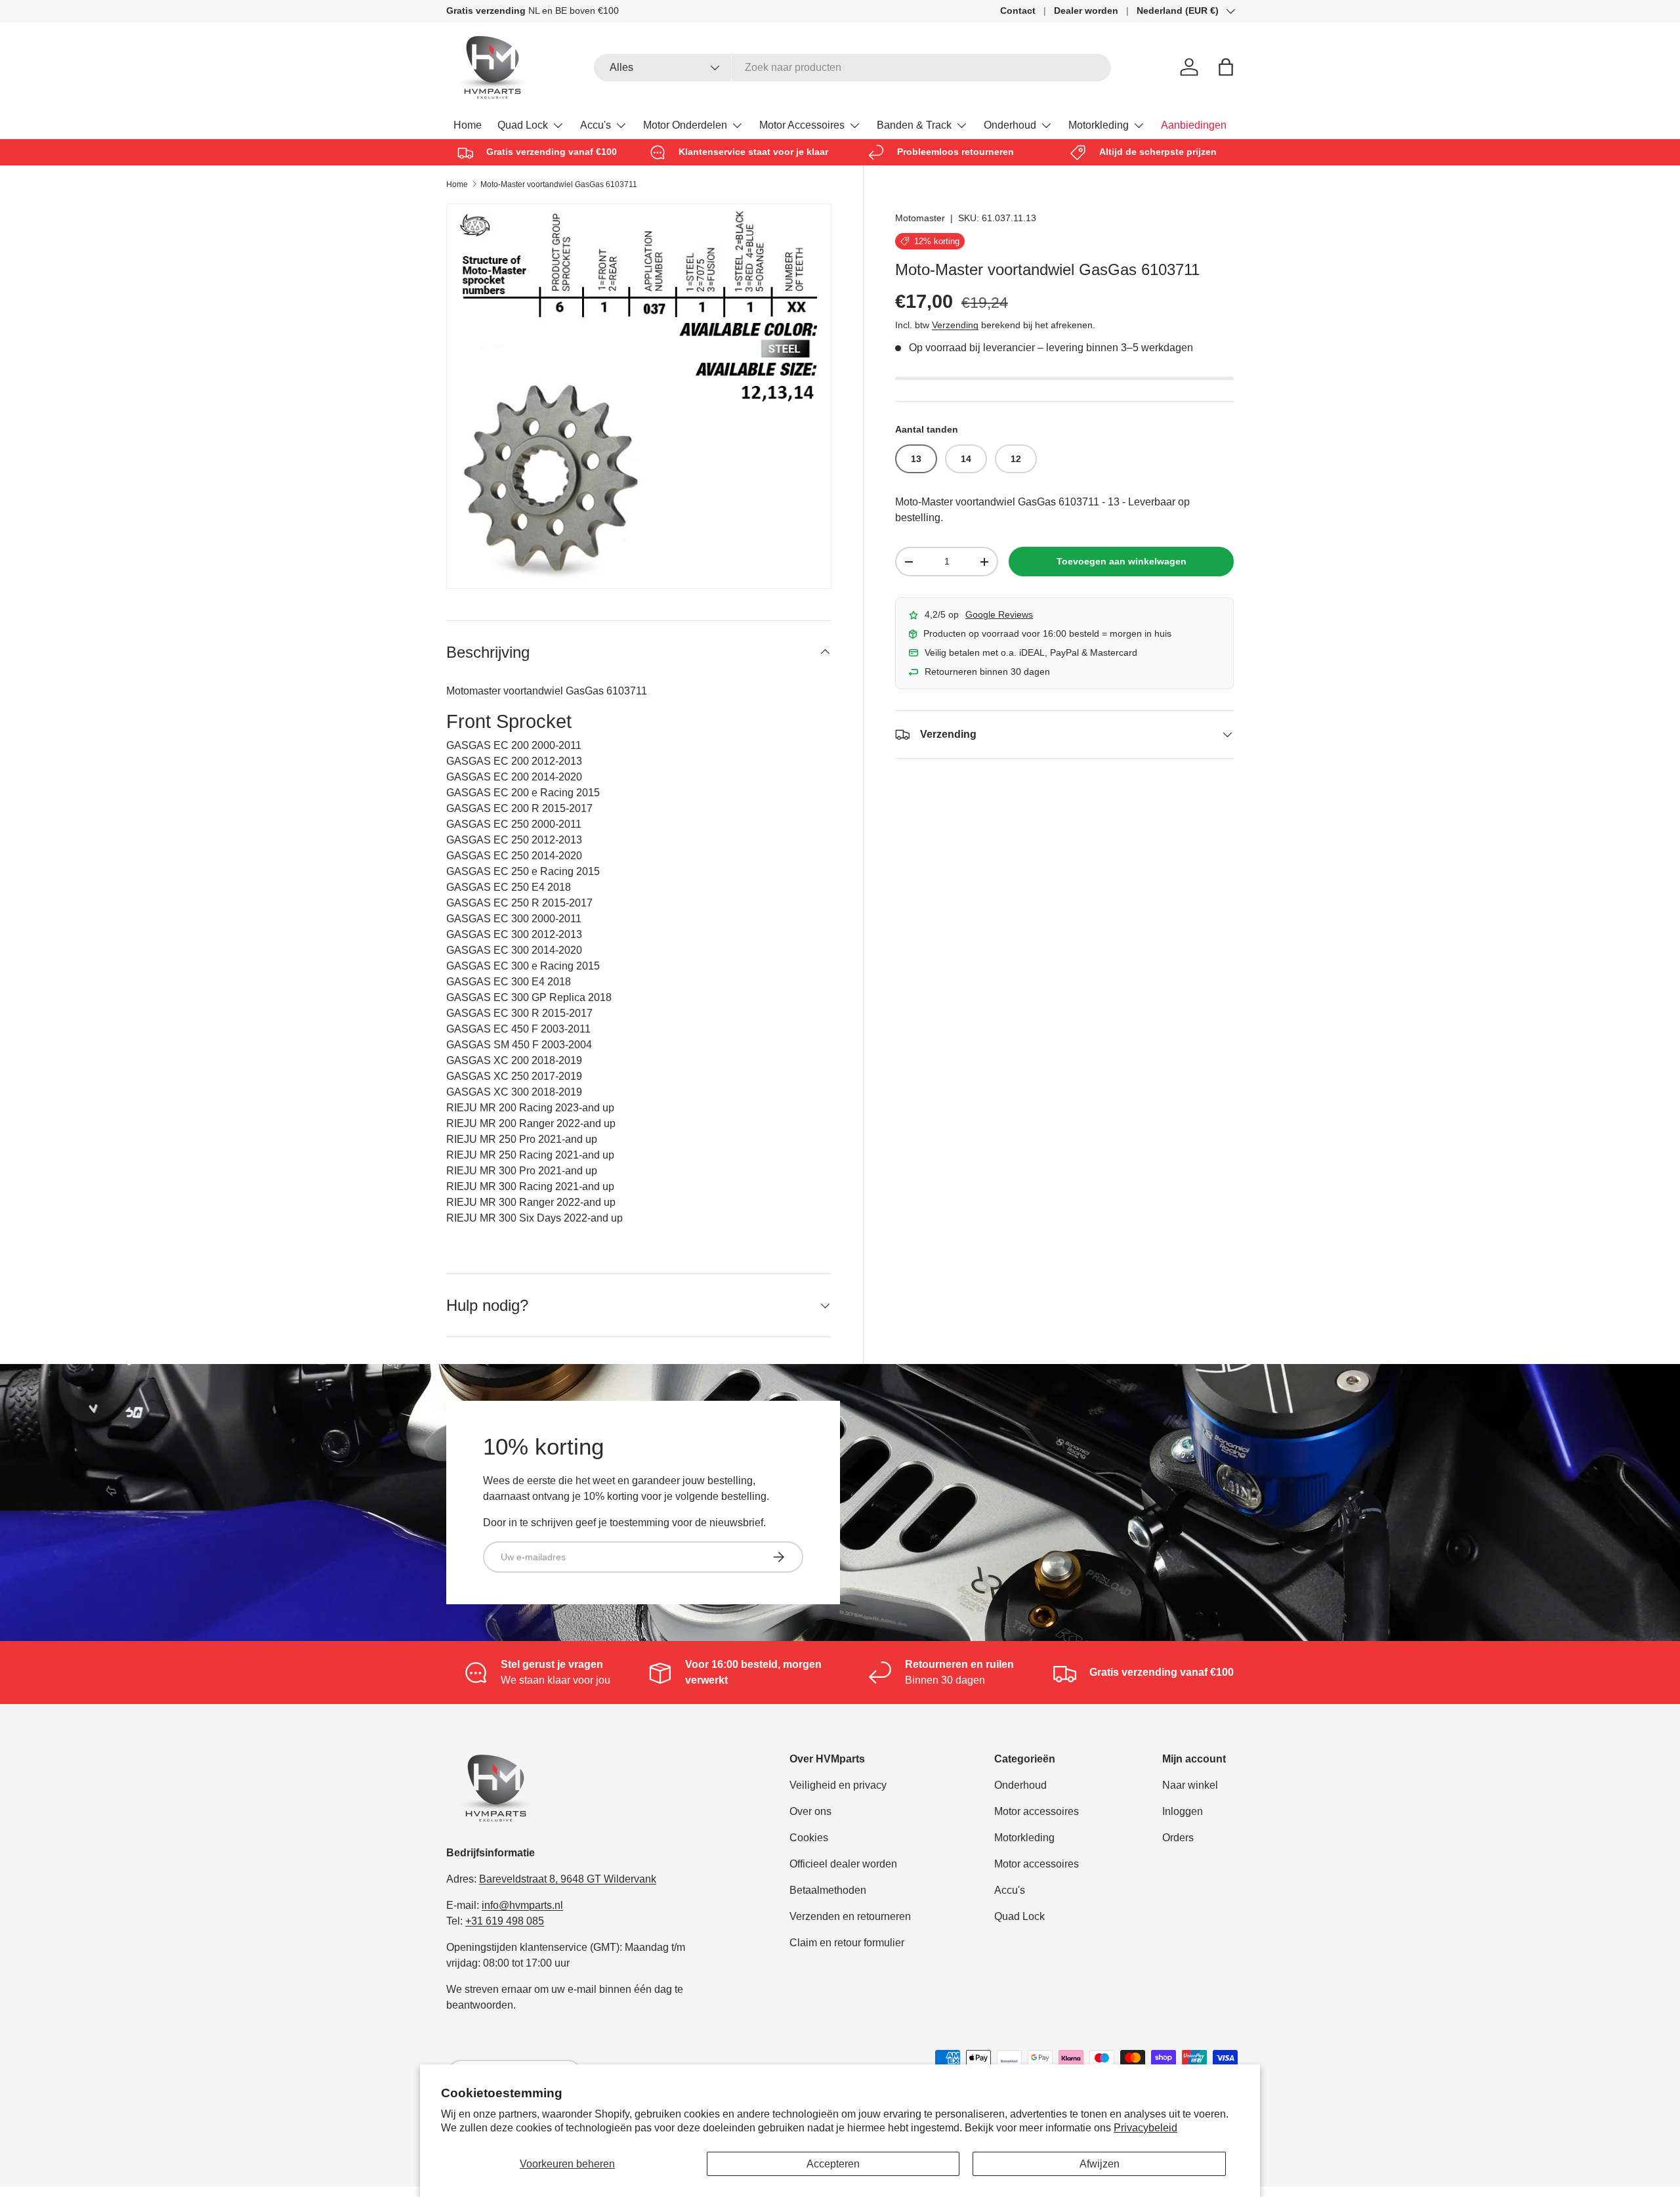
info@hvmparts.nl (522, 1905)
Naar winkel (1190, 1785)
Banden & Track (914, 125)
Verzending (955, 325)
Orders (1178, 1838)
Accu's (596, 125)
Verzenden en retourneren (850, 1916)
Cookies (809, 1838)
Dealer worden (1086, 11)
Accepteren (833, 2164)
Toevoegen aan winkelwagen (1122, 561)
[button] (1226, 67)
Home (468, 125)
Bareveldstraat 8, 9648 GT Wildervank (568, 1879)
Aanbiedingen (1194, 125)
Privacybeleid (1145, 2128)
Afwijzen (1100, 2164)
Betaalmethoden (828, 1890)
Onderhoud (1010, 125)
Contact (1018, 11)
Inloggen (1183, 1811)
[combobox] (853, 68)
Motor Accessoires (802, 125)
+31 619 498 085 (505, 1921)
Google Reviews (999, 614)
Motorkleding (1099, 125)
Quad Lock (523, 125)
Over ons (810, 1811)
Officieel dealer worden (843, 1864)
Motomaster (920, 218)
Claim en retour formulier (847, 1943)
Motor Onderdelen (685, 125)
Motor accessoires (1037, 1811)
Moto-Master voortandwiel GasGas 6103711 (559, 184)
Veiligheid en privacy (838, 1785)
